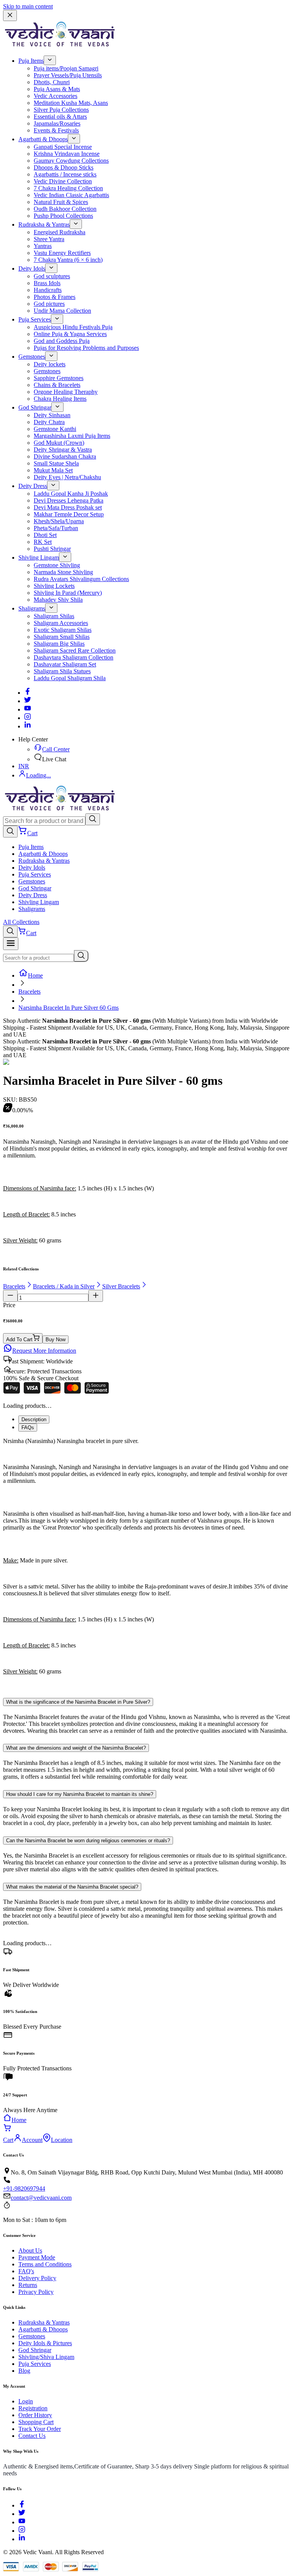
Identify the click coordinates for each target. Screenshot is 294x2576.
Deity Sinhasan (52, 415)
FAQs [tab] (28, 1428)
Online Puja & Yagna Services (70, 334)
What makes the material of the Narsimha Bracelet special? (72, 1887)
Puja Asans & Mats (57, 89)
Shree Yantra (49, 239)
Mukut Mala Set (53, 470)
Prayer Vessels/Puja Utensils (68, 75)
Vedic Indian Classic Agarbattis (71, 195)
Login (26, 2401)
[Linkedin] (28, 726)
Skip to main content (28, 6)
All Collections (21, 922)
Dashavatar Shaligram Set (65, 664)
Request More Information (44, 1351)
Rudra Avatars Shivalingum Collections (81, 579)
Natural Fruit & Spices (61, 202)
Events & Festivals (56, 130)
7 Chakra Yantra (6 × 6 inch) (68, 260)
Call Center (56, 749)
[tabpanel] (147, 1563)
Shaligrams (32, 608)
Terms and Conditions (45, 2264)
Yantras (43, 246)
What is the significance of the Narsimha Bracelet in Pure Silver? (78, 1702)
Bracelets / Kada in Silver (64, 1286)
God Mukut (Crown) (59, 443)
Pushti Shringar (52, 549)
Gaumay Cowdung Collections (71, 161)
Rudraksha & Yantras (44, 224)
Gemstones (32, 357)
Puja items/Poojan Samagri (66, 68)
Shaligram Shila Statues (62, 671)
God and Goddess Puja (62, 341)
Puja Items (31, 61)
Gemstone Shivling (57, 565)
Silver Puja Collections (61, 110)
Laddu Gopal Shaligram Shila (70, 678)
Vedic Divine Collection (63, 181)
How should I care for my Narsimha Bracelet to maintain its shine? (80, 1794)
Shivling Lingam (39, 557)
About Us (30, 2250)
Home (35, 975)
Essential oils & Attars (60, 117)
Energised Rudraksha (60, 232)
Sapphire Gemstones (59, 378)
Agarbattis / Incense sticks (65, 174)
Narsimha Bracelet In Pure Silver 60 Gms (69, 1008)
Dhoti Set (45, 535)
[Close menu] (10, 16)
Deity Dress (33, 486)
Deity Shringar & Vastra (63, 450)
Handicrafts (48, 290)
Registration (33, 2408)
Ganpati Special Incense (63, 147)
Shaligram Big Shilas (59, 644)
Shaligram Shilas (54, 616)
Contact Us (32, 2436)
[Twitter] (28, 701)
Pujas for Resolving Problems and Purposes (86, 348)
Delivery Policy (37, 2278)
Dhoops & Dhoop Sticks (64, 167)
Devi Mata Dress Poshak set (68, 507)
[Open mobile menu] (11, 944)
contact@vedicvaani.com (41, 2198)
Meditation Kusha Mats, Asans (71, 103)
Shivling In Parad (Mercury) (68, 593)
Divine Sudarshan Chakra (65, 456)
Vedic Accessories (56, 96)
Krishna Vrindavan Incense (67, 154)
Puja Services (35, 319)
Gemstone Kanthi (55, 429)
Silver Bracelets (121, 1286)
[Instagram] (28, 718)
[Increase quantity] (96, 1296)
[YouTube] (22, 2522)
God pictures (49, 304)
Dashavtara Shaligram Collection (73, 657)
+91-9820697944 (24, 2188)
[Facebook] (28, 693)
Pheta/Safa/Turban (56, 528)
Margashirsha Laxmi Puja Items (72, 436)
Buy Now (56, 1339)
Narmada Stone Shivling (63, 572)
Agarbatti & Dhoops (43, 139)
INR (24, 766)
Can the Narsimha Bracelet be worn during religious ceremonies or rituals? (88, 1841)
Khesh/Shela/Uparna (59, 521)
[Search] (93, 819)
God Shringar (35, 407)
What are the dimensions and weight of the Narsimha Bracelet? (76, 1748)
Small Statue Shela (56, 463)
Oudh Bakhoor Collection (65, 209)
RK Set (43, 542)
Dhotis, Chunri (52, 82)
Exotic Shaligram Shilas (63, 630)
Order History (35, 2415)
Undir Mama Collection (62, 311)
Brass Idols (47, 283)
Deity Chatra (49, 422)
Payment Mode (37, 2257)
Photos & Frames (55, 297)
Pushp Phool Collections (63, 216)
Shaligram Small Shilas (62, 637)
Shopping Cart (36, 2422)
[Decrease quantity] (10, 1296)
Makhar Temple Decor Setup (69, 514)
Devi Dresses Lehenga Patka (69, 500)
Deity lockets (50, 364)
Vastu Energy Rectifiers (62, 253)
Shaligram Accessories (61, 623)
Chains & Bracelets (57, 385)
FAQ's (26, 2271)
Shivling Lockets (54, 586)
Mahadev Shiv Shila (58, 600)
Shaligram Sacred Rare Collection (75, 651)
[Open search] (10, 832)
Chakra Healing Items (60, 399)
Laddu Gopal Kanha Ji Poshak (71, 494)
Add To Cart (19, 1339)
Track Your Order (40, 2429)
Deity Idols (32, 269)
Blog (24, 2371)
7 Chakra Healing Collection (68, 188)
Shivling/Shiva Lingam (46, 2357)
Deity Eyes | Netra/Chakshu (67, 477)
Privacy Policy (36, 2292)
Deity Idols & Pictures (45, 2343)
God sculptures (52, 276)
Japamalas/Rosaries (57, 123)
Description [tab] (34, 1419)
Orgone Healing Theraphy (66, 392)
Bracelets (29, 992)
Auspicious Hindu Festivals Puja (73, 327)
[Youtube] (28, 709)
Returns (28, 2285)
